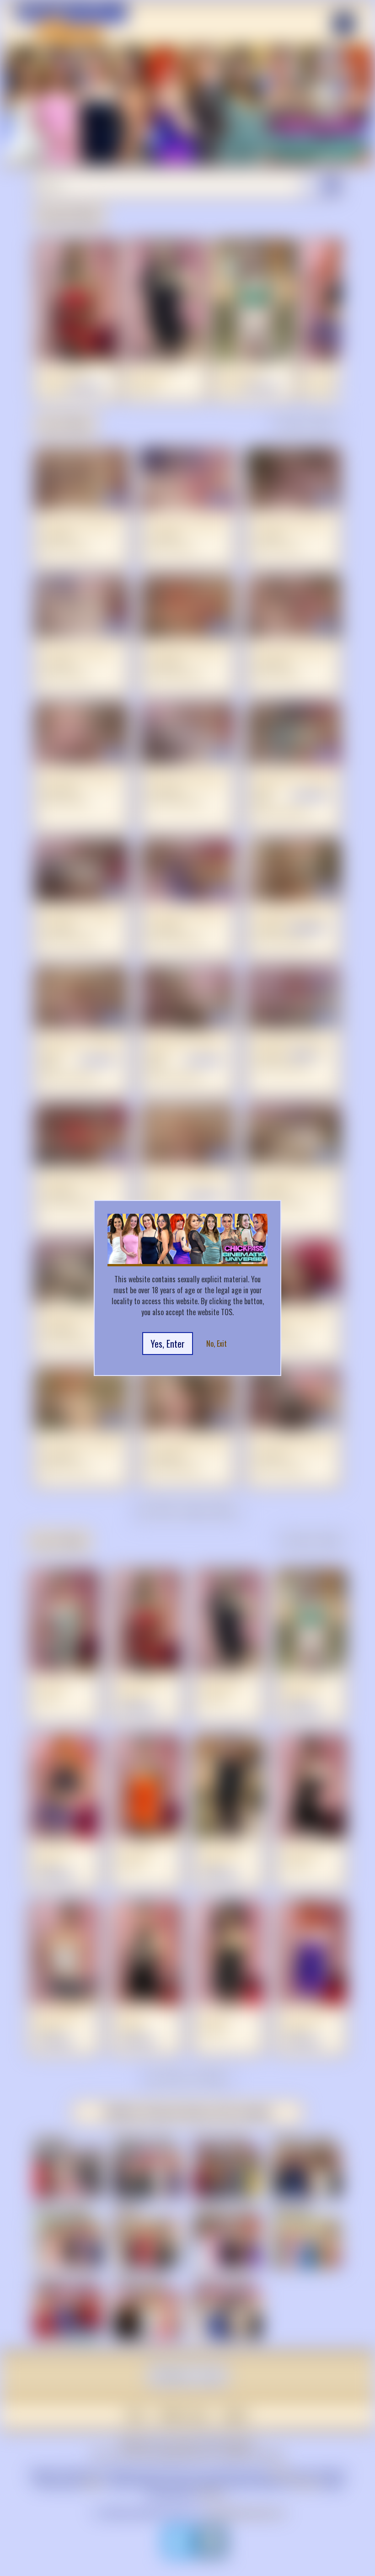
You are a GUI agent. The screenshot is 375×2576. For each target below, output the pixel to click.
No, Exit (217, 1344)
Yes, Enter (168, 1344)
